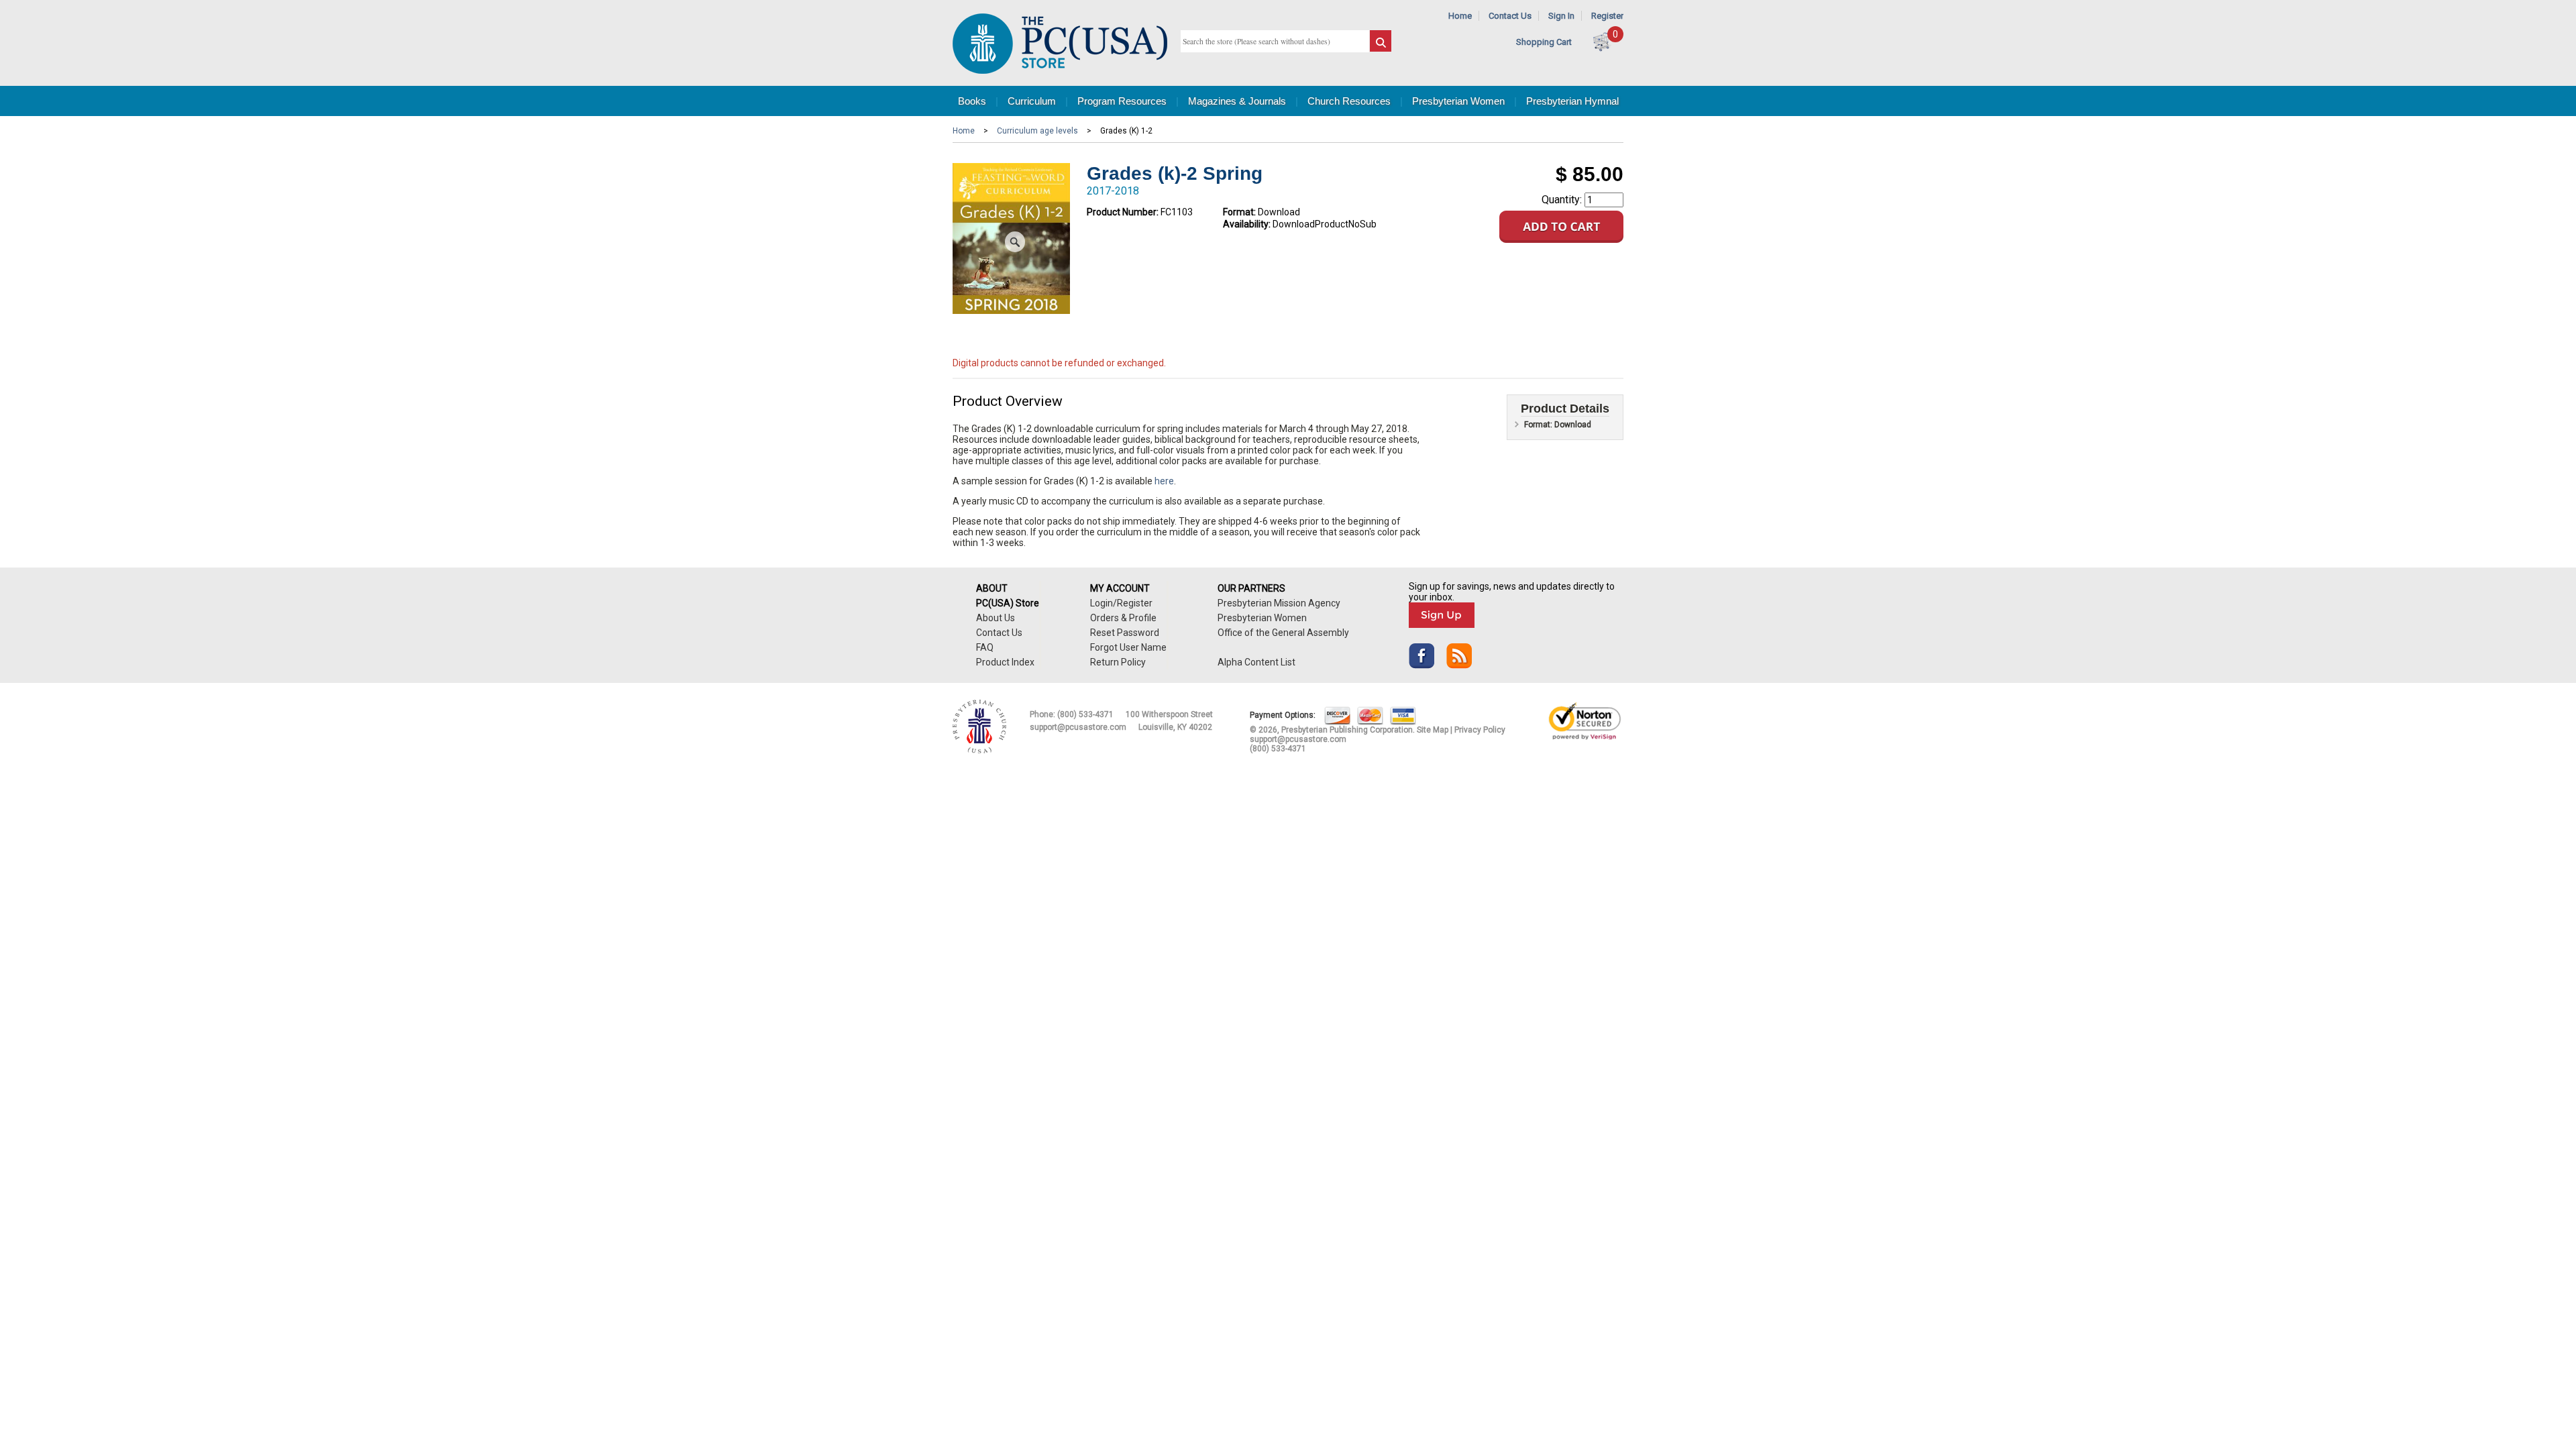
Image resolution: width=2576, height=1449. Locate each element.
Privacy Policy (1480, 730)
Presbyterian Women (1458, 101)
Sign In (1561, 16)
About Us (996, 618)
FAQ (985, 647)
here (1164, 481)
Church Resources (1349, 101)
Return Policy (1118, 662)
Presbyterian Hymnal (1572, 101)
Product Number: (1123, 212)
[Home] (1060, 71)
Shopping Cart (1544, 42)
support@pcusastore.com (1078, 727)
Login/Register (1121, 603)
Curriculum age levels (1037, 131)
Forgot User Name (1128, 647)
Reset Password (1125, 633)
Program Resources (1122, 101)
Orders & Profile (1123, 618)
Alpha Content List (1256, 662)
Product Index (1005, 662)
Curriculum (1032, 101)
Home (1460, 16)
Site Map (1433, 730)
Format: (1239, 212)
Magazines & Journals (1237, 101)
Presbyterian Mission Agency (1279, 603)
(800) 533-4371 (1085, 714)
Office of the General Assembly (1283, 633)
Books (972, 101)
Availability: (1247, 224)
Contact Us (1510, 16)
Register (1607, 16)
